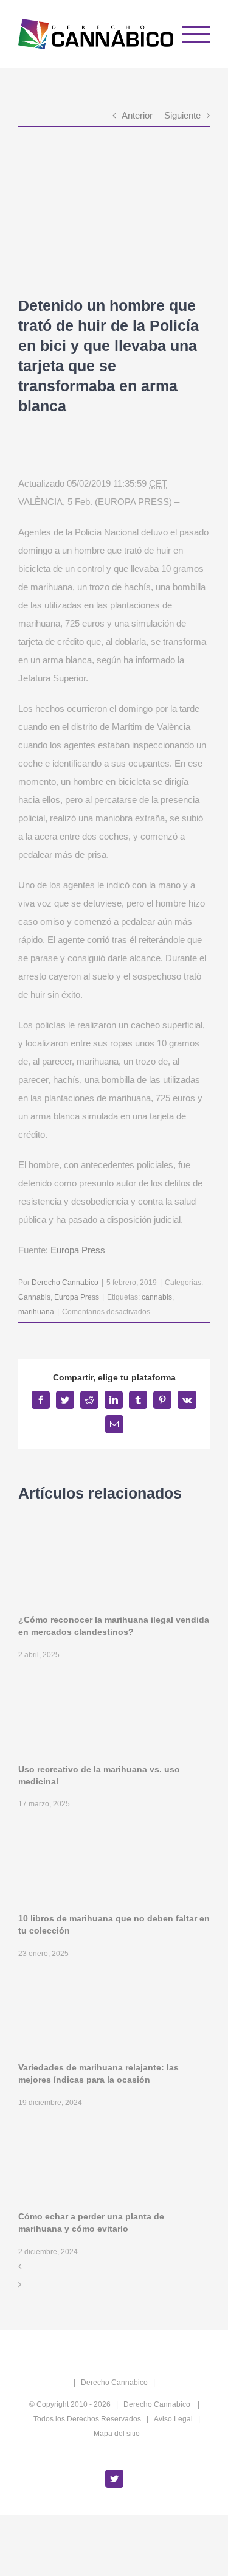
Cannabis (34, 1297)
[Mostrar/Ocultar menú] (196, 34)
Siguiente (182, 115)
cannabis (157, 1297)
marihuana (36, 1312)
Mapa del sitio (117, 2434)
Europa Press (78, 1250)
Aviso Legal (173, 2419)
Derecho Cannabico (65, 1283)
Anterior (137, 115)
